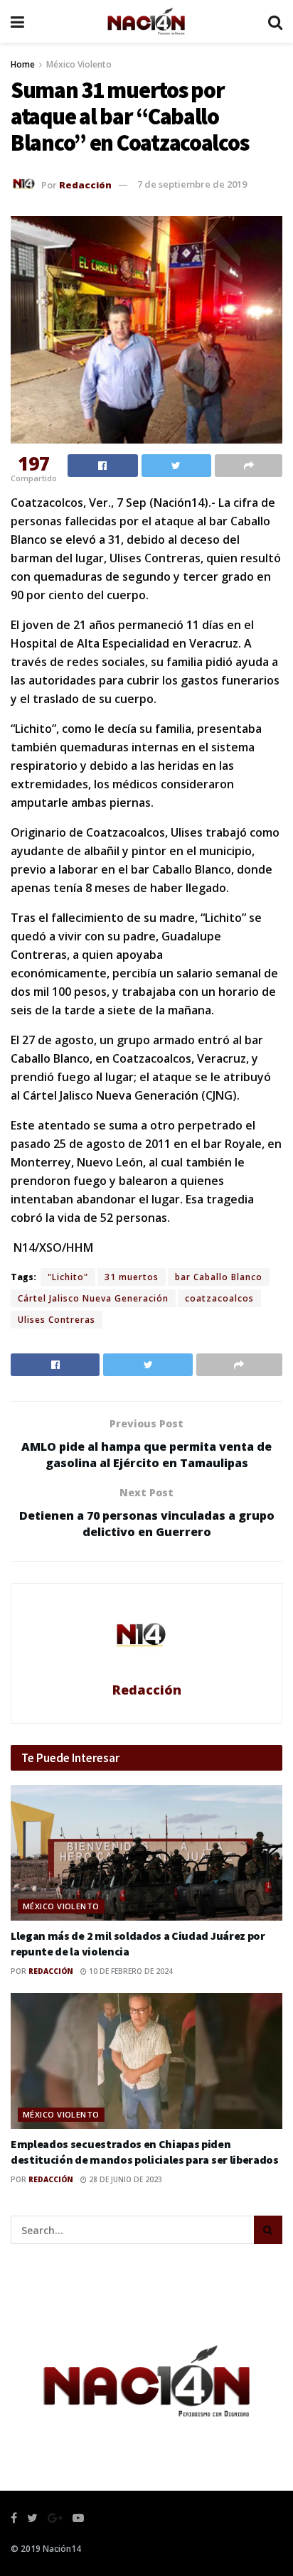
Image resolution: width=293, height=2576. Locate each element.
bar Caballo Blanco (219, 1277)
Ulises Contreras (57, 1320)
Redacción (85, 184)
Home (23, 64)
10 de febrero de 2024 (130, 1971)
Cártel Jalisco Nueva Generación (93, 1298)
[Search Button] (268, 2230)
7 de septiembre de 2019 (192, 184)
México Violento (79, 64)
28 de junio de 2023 (124, 2179)
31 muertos (132, 1277)
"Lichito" (68, 1277)
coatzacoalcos (219, 1298)
